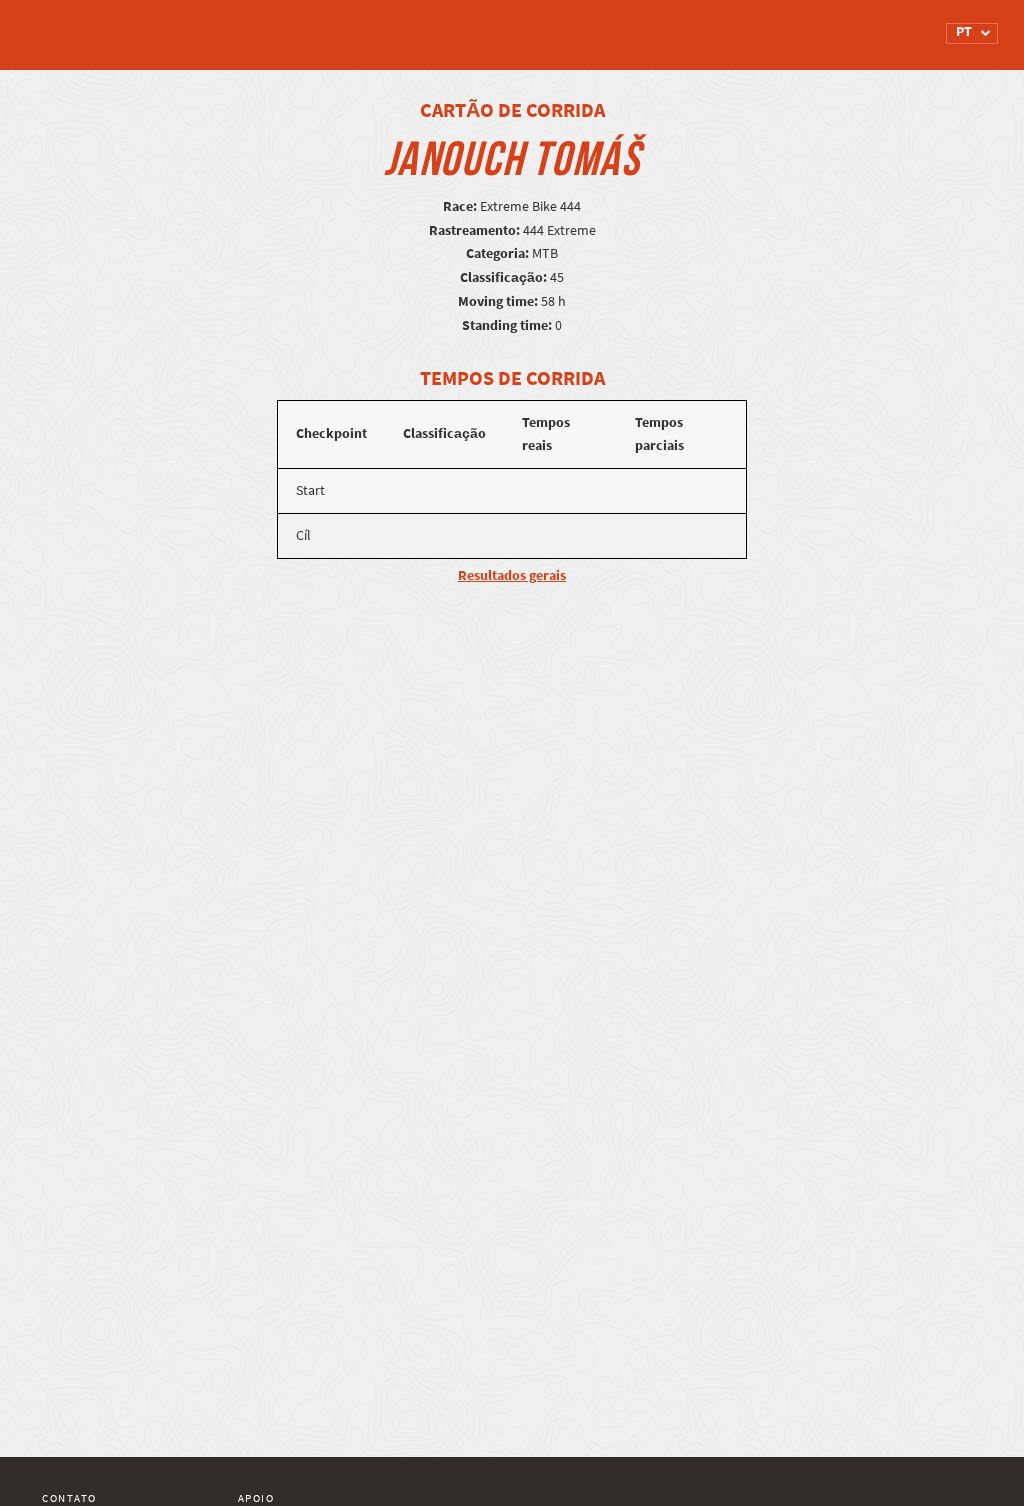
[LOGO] (117, 25)
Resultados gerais (512, 575)
